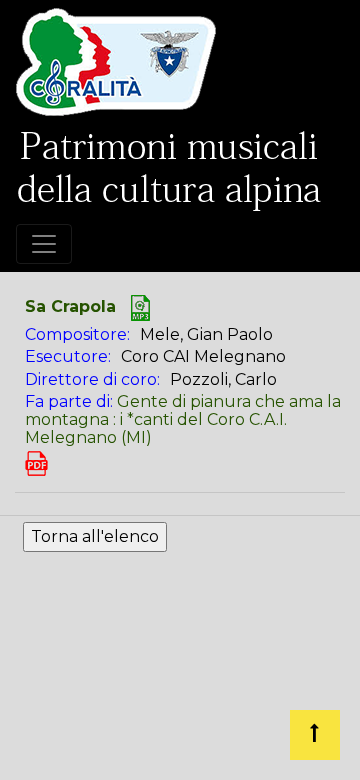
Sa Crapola (70, 306)
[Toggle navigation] (44, 244)
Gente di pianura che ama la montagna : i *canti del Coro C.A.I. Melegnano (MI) (183, 419)
